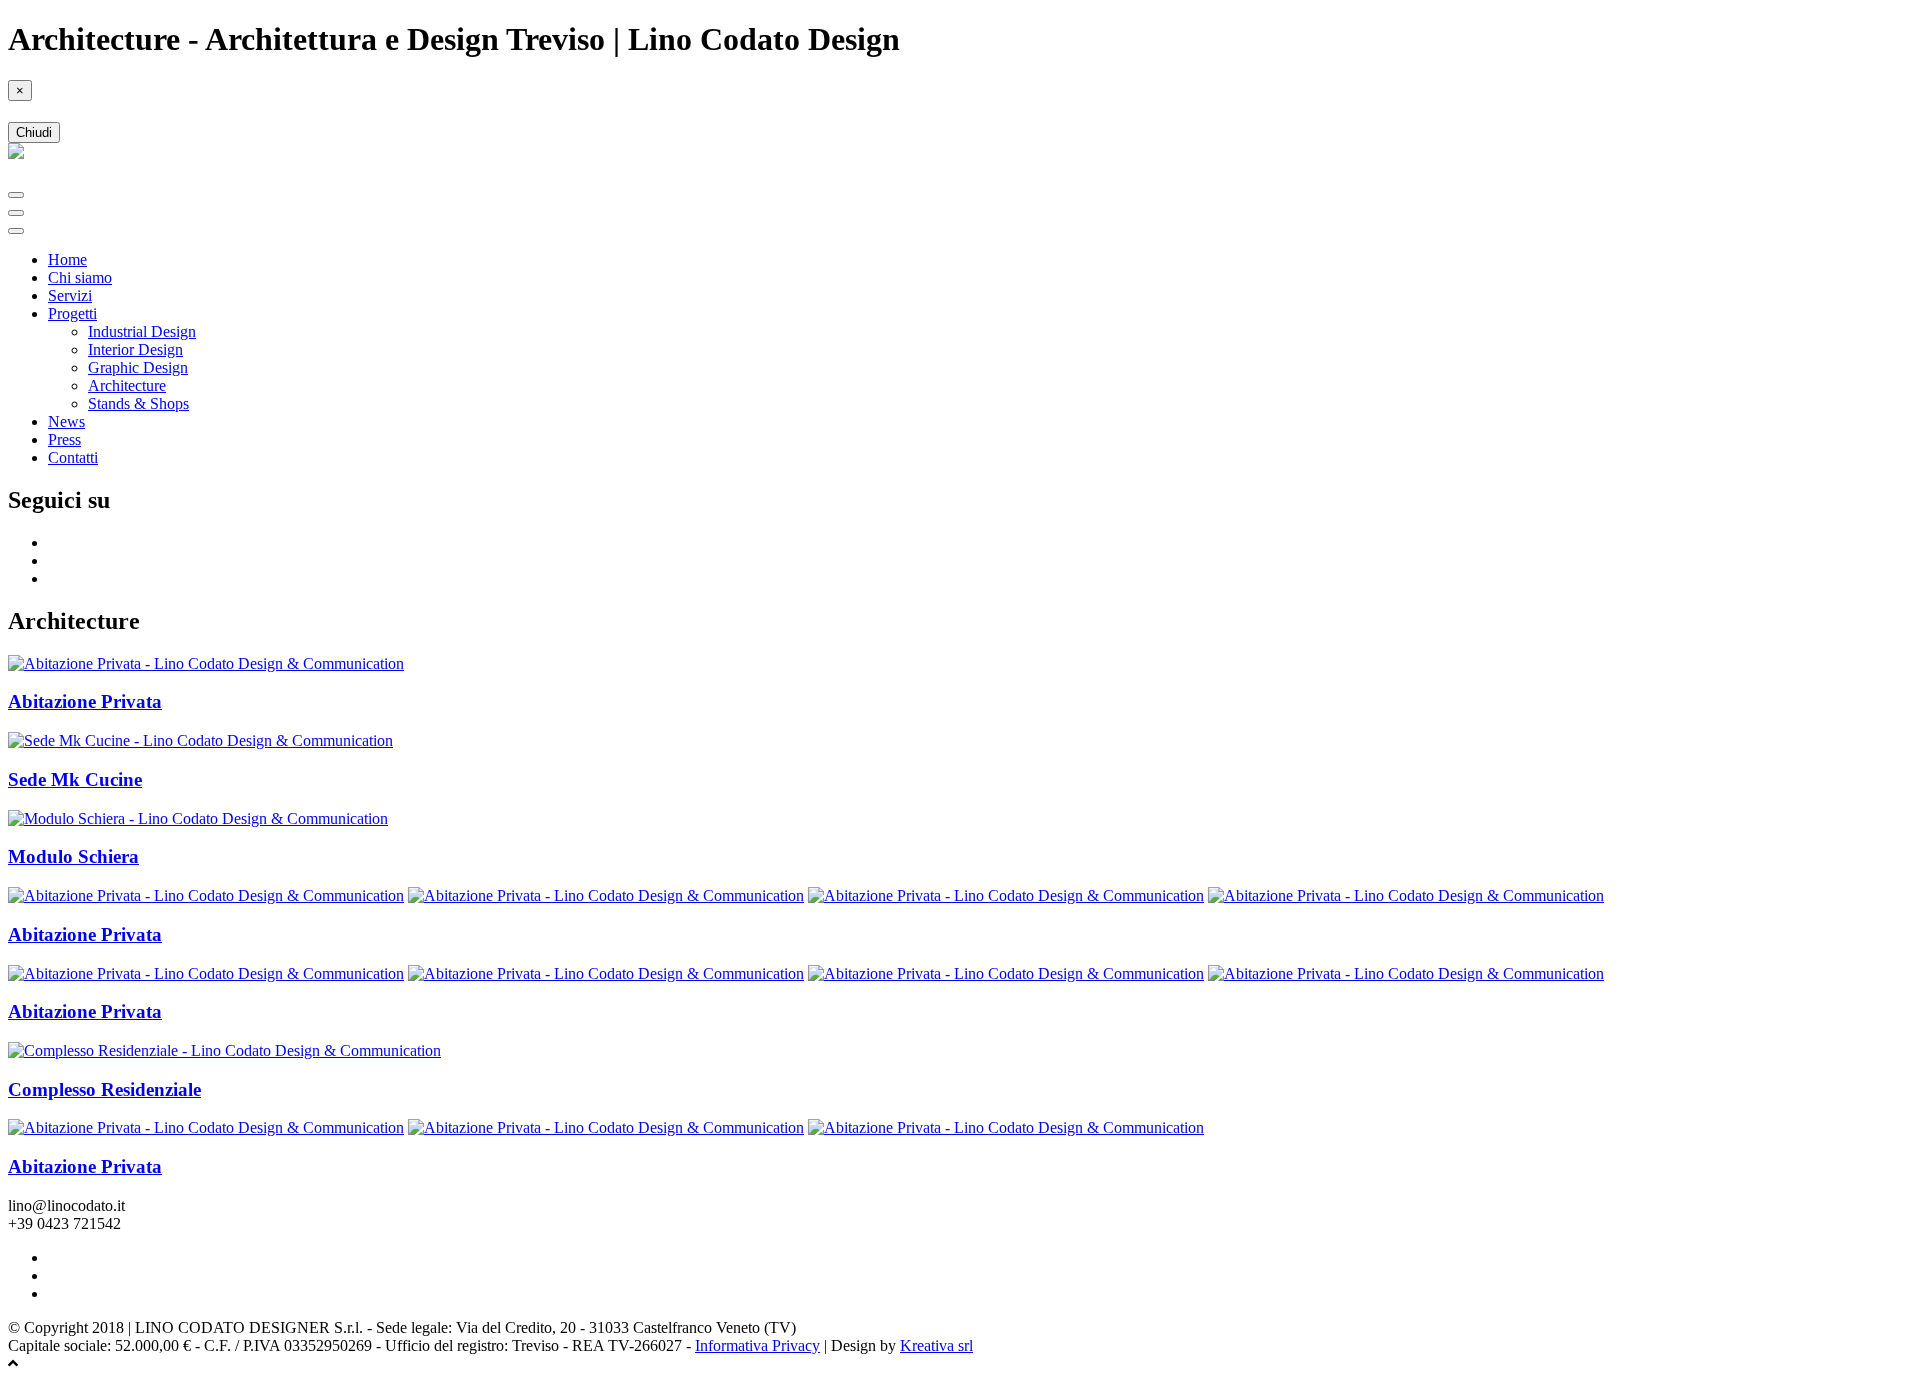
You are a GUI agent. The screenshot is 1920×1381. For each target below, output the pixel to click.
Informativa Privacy (757, 1345)
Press (64, 439)
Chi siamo (80, 277)
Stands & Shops (138, 403)
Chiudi (34, 132)
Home (67, 259)
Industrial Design (142, 331)
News (66, 421)
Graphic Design (138, 367)
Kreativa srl (936, 1345)
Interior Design (135, 349)
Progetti (72, 313)
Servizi (70, 295)
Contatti (73, 457)
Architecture (127, 385)
